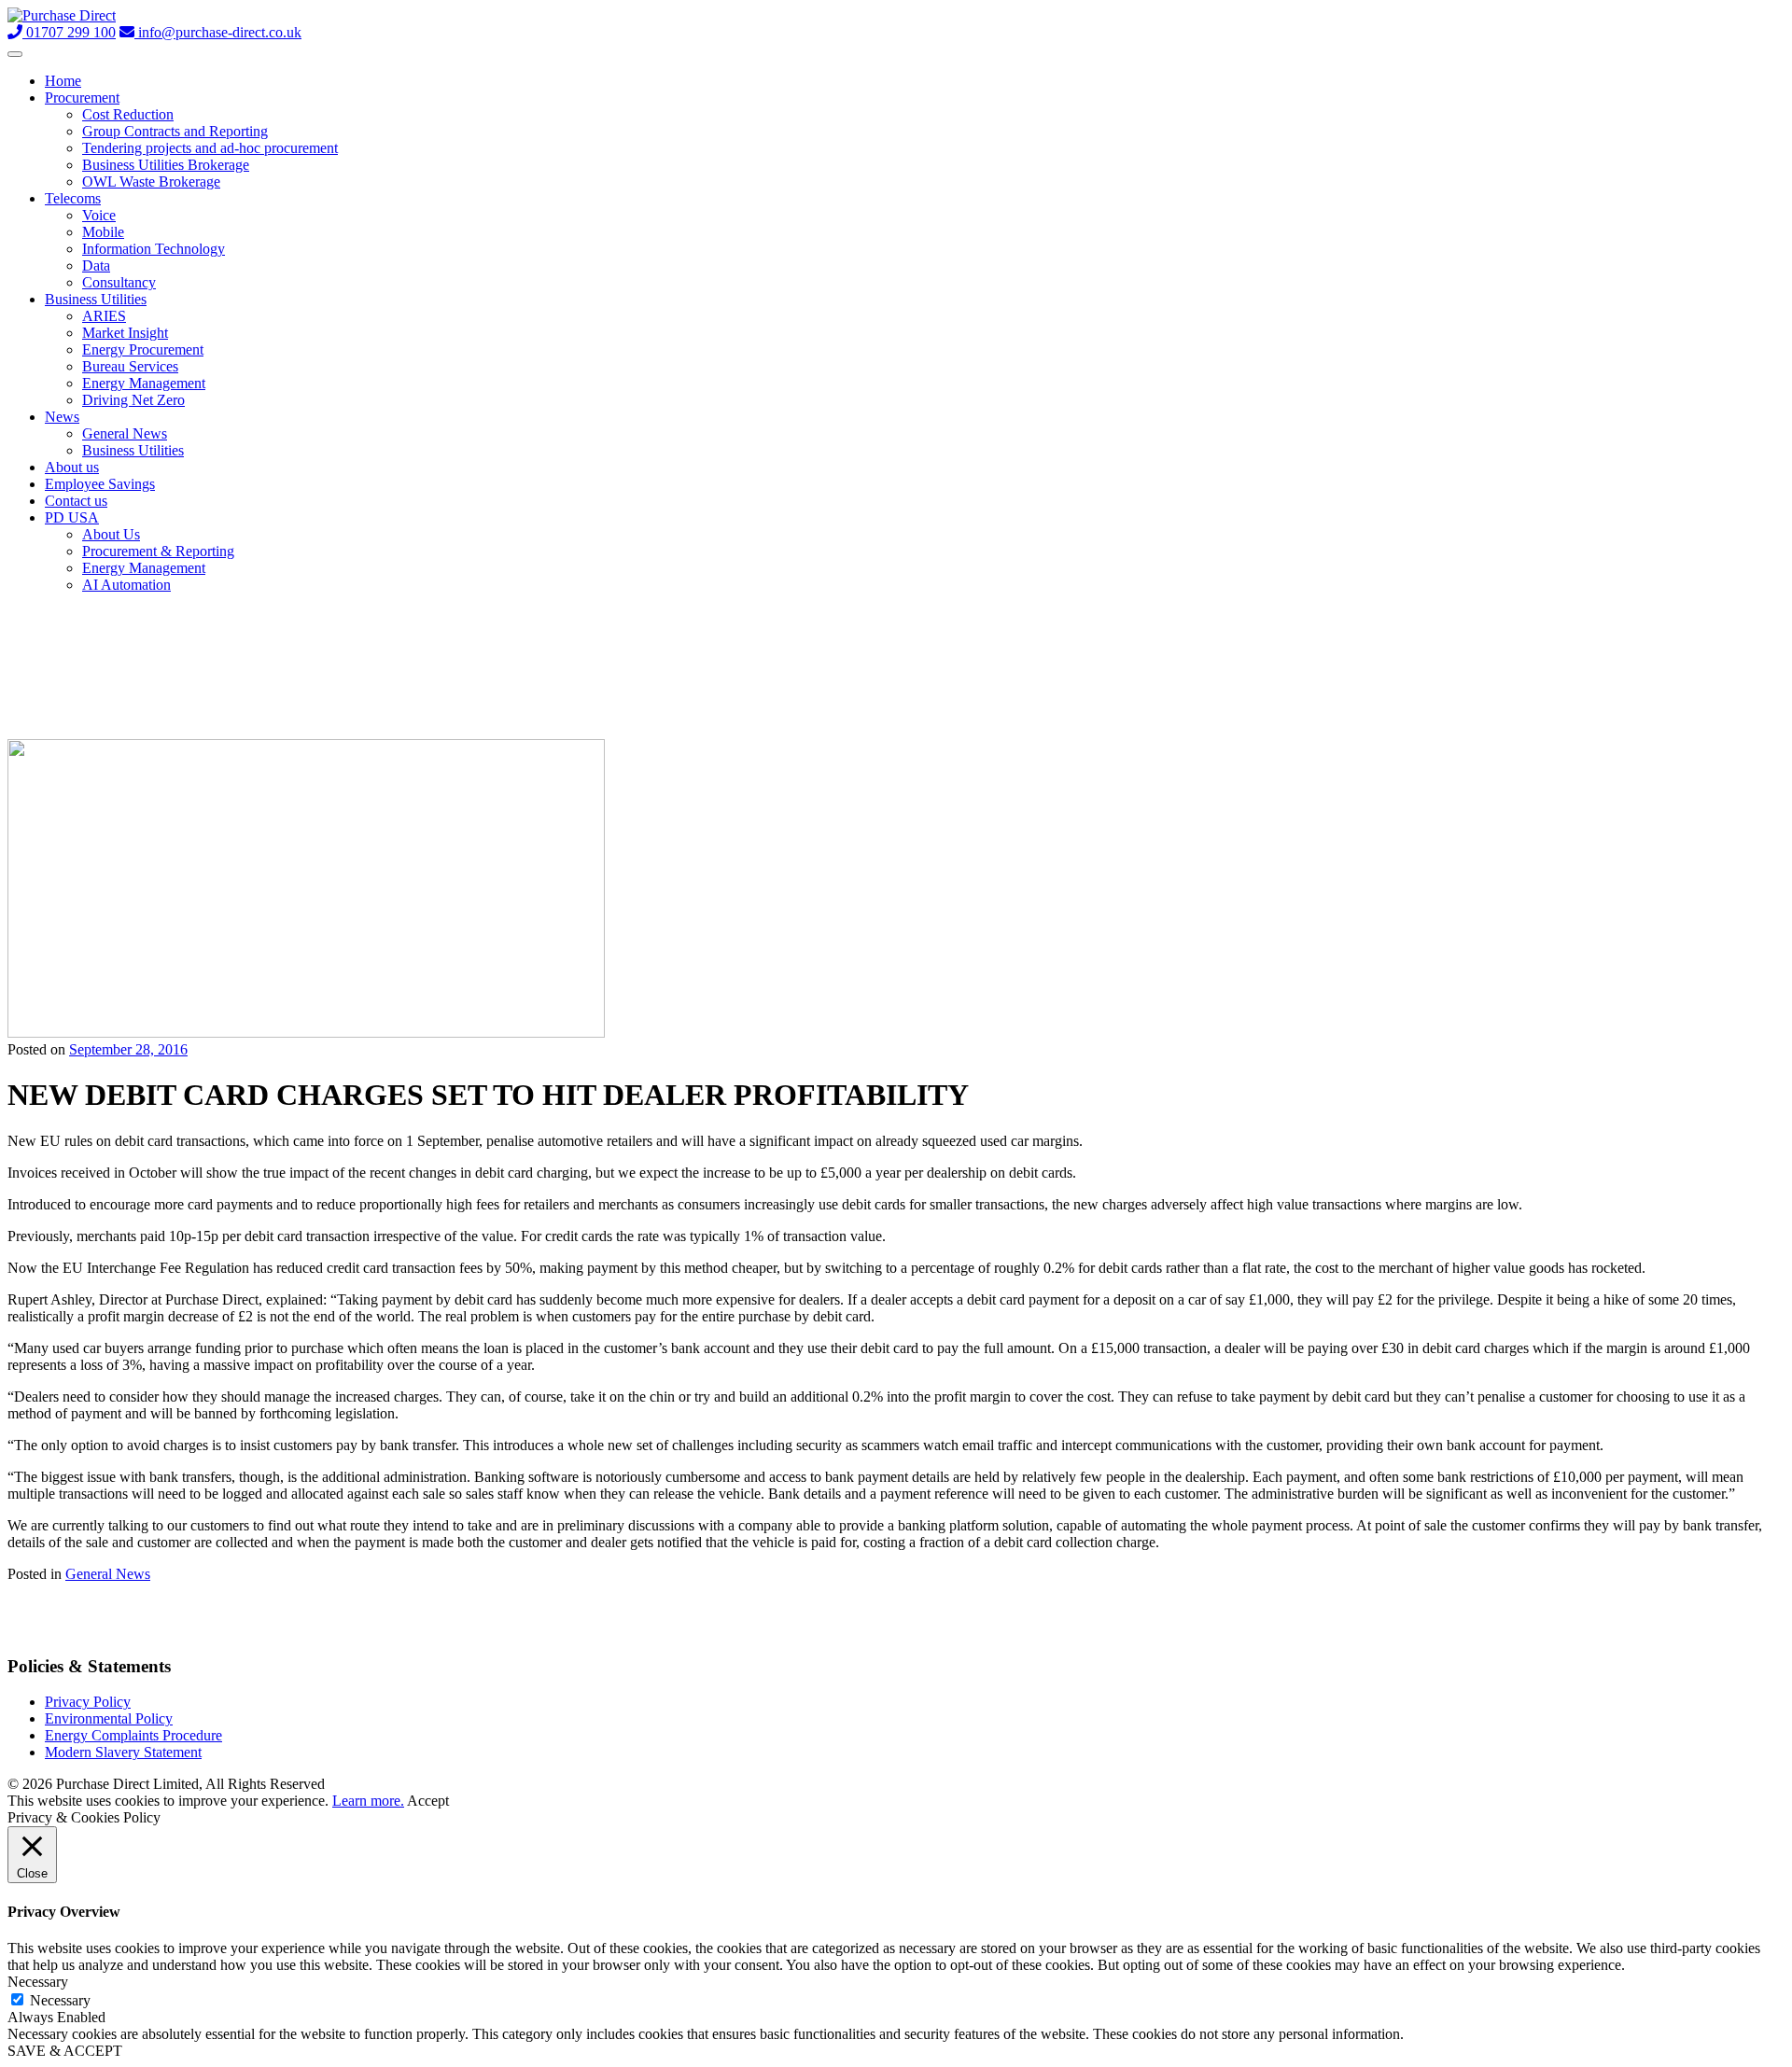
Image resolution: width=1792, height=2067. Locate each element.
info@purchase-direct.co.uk (218, 32)
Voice (99, 215)
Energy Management (144, 383)
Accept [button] (428, 1801)
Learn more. (368, 1801)
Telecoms (73, 198)
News (62, 417)
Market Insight (125, 333)
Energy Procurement (143, 349)
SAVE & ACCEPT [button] (65, 2051)
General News (125, 433)
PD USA (72, 517)
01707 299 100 (69, 32)
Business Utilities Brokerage (166, 165)
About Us (111, 534)
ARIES (104, 316)
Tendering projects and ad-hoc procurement (210, 148)
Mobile (103, 232)
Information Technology (154, 249)
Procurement (82, 98)
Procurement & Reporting (158, 551)
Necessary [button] (38, 1982)
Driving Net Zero (133, 400)
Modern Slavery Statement (123, 1752)
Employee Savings (100, 484)
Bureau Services (130, 366)
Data (96, 265)
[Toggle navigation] (15, 54)
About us (72, 467)
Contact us (76, 501)
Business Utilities (96, 299)
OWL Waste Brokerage (151, 182)
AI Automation (126, 585)
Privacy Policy (88, 1702)
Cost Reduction (128, 114)
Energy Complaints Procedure (133, 1735)
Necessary (60, 2000)
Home (63, 81)
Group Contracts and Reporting (175, 131)
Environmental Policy (109, 1718)
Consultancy (119, 282)
